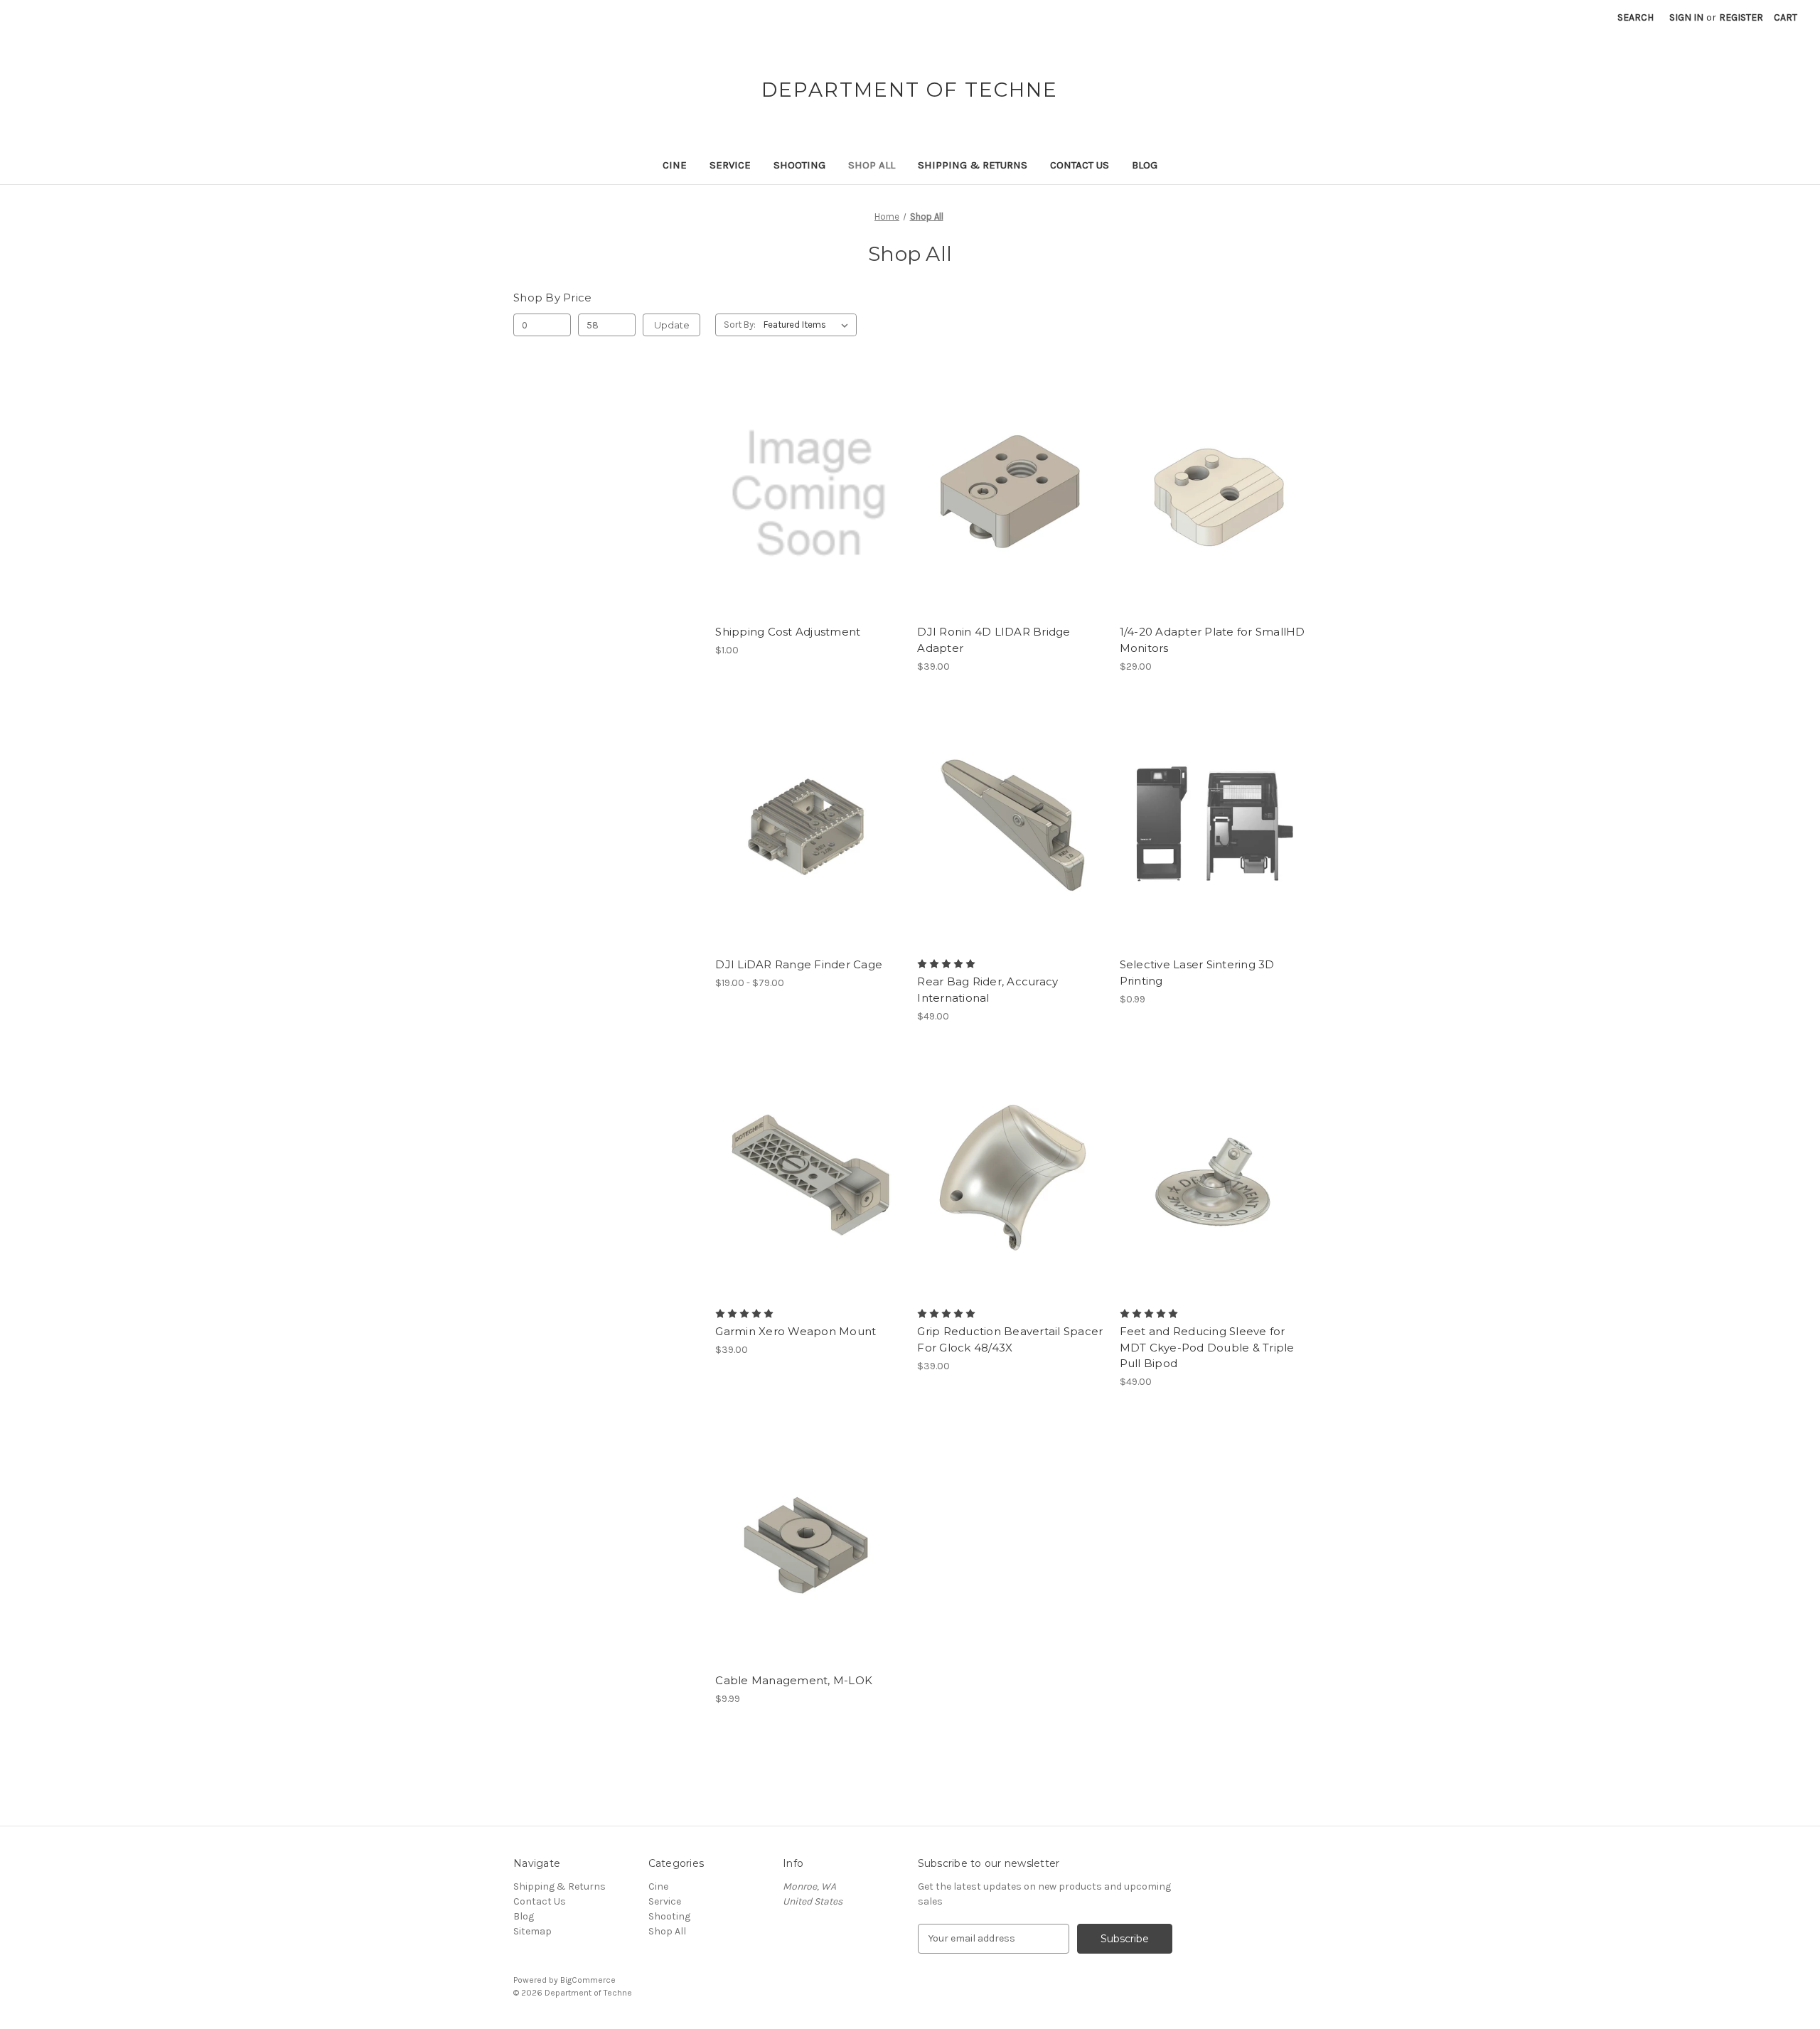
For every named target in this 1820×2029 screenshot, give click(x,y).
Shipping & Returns (973, 165)
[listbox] (809, 325)
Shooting (799, 165)
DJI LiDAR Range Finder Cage (799, 964)
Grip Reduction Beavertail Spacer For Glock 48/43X (1010, 1339)
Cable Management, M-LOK (794, 1680)
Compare (804, 494)
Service (730, 165)
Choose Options (1011, 519)
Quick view (806, 469)
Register (1741, 17)
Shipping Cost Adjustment (788, 632)
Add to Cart (809, 519)
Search (1636, 17)
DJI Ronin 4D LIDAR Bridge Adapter (994, 640)
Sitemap (532, 1931)
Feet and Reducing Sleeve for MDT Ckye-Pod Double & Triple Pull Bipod (1207, 1347)
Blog (1145, 165)
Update (672, 325)
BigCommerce (588, 1980)
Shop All (872, 165)
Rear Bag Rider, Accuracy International (987, 990)
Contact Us (1080, 165)
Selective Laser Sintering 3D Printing (1197, 973)
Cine (675, 165)
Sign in (1686, 17)
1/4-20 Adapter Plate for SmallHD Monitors (1213, 640)
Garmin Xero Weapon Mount (796, 1331)
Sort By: (740, 325)
